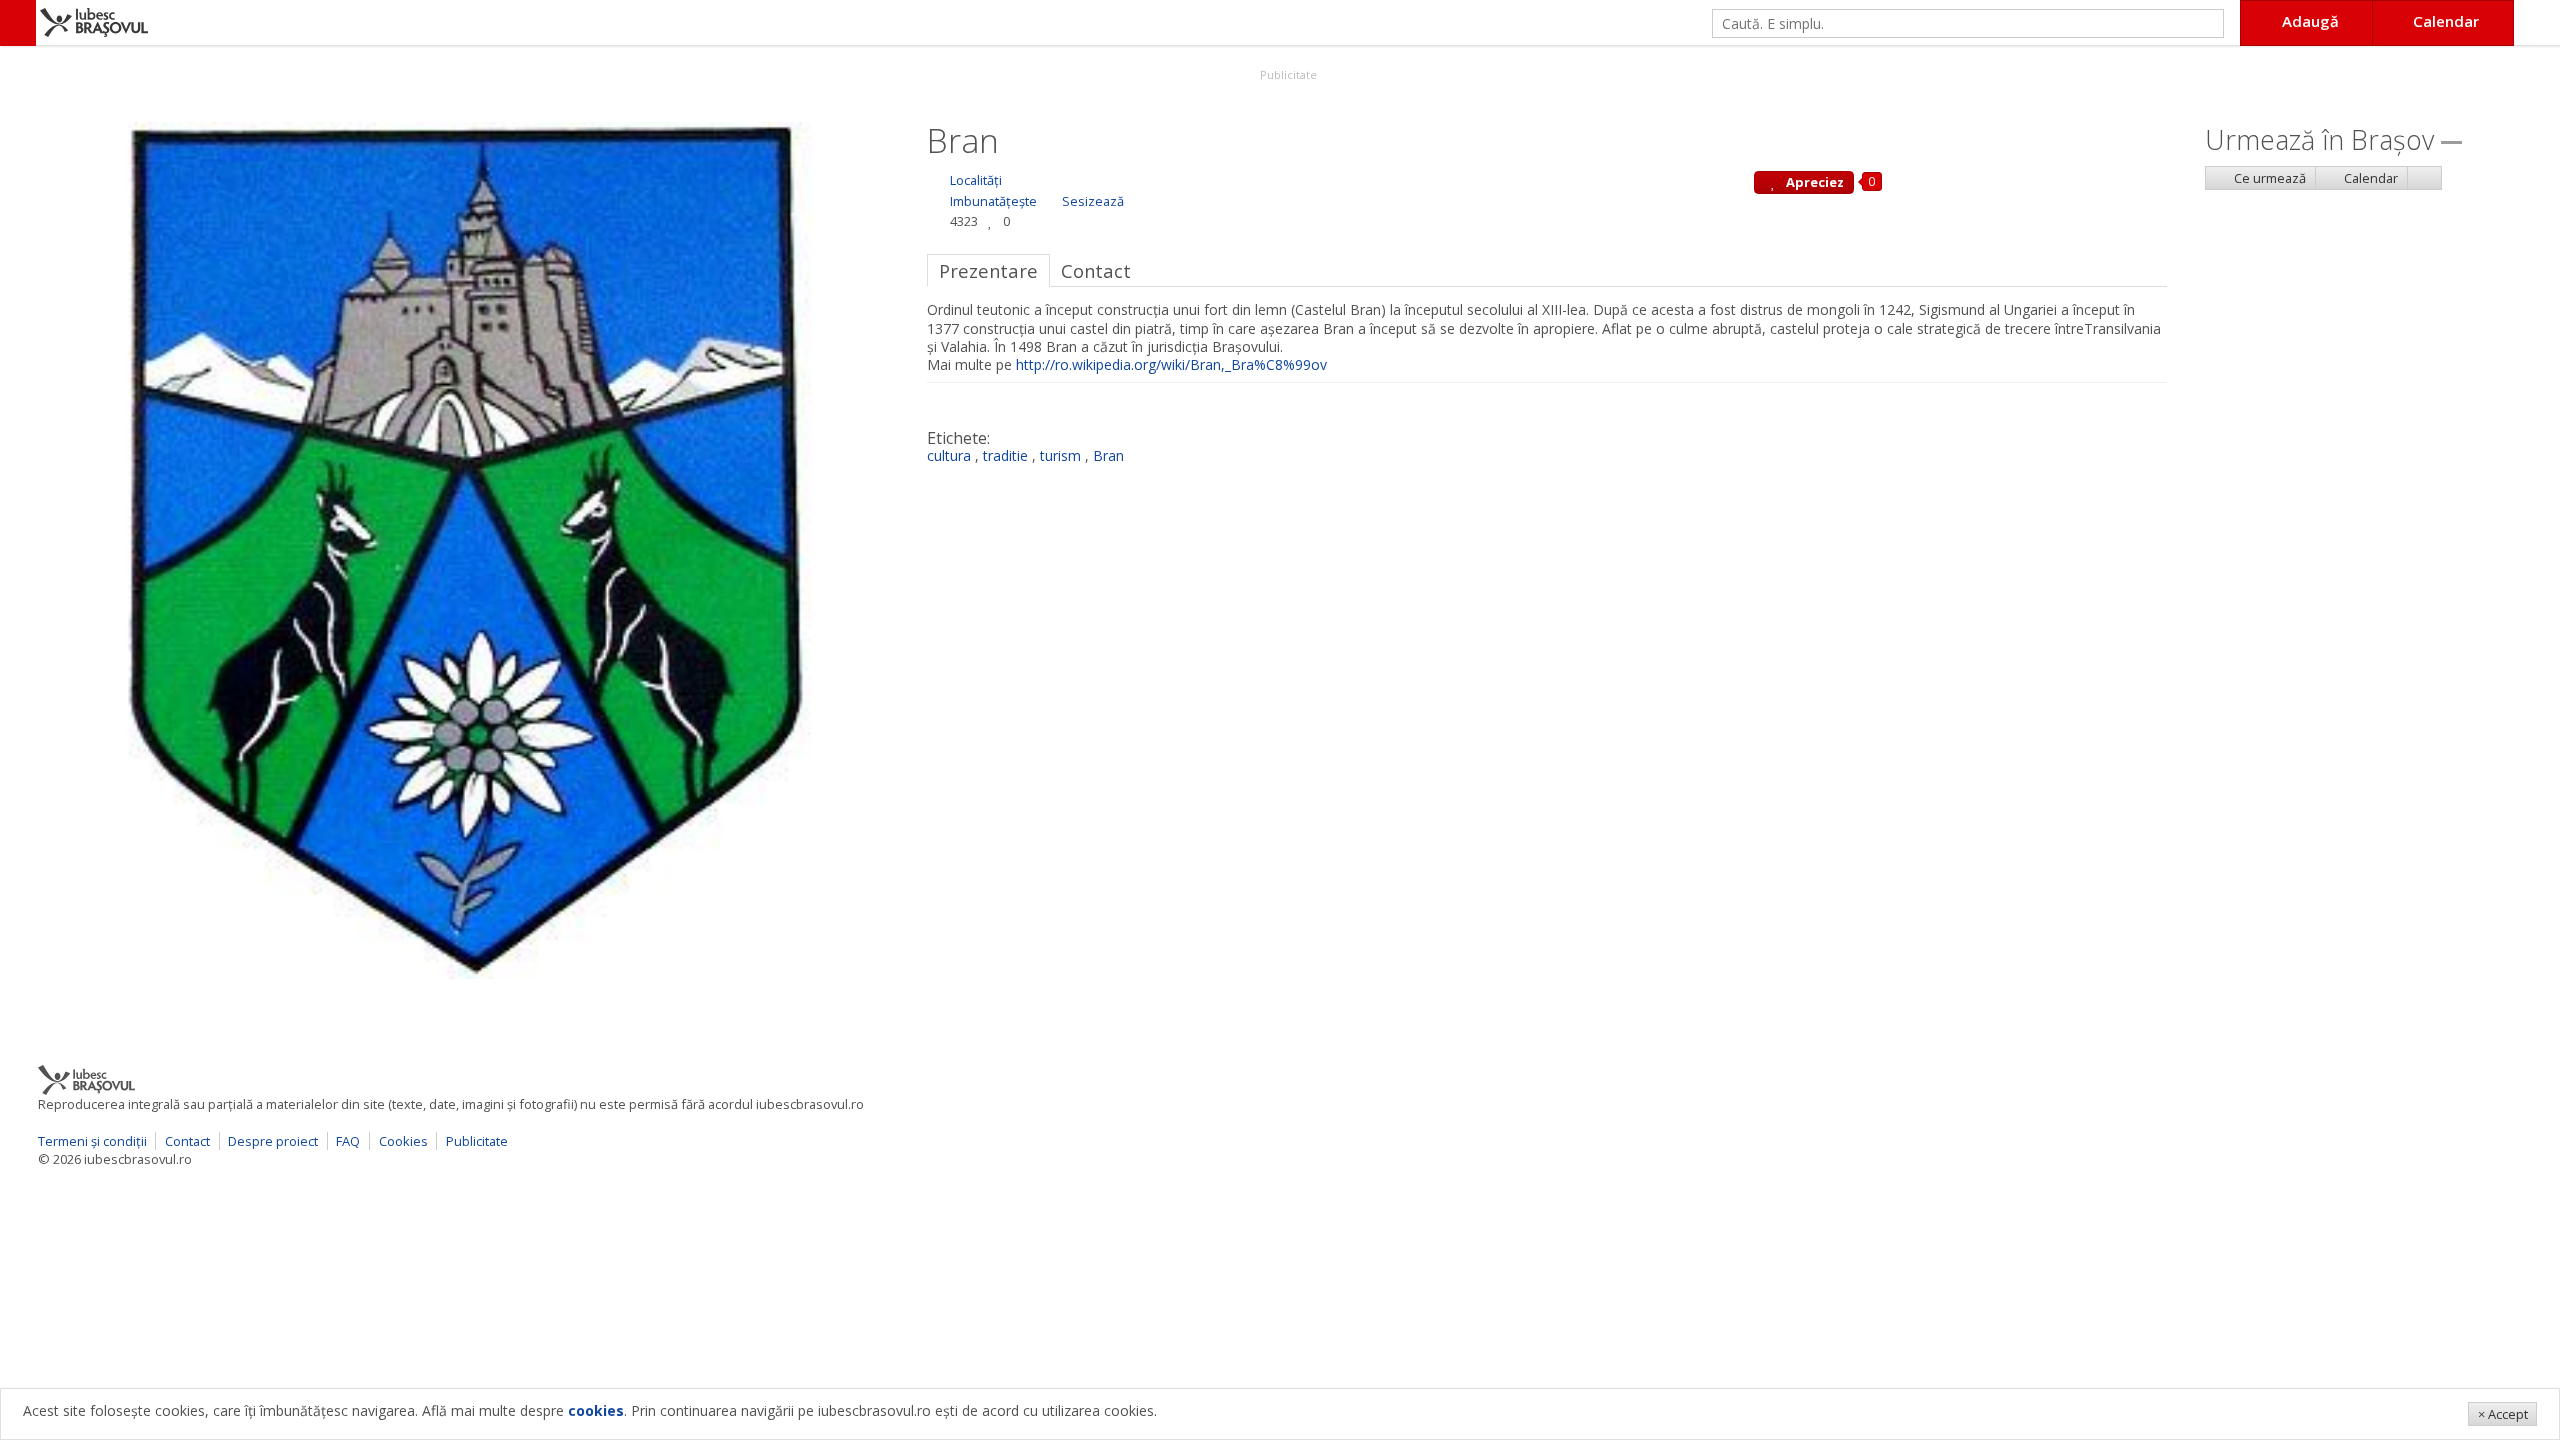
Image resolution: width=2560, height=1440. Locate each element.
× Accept (2503, 1414)
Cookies (403, 1141)
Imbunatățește (993, 201)
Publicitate (1287, 74)
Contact (187, 1141)
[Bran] (464, 548)
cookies (596, 1410)
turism (1060, 455)
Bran (1108, 455)
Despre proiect (273, 1141)
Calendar (2369, 178)
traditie (1005, 455)
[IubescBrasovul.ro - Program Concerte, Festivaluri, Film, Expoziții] (18, 23)
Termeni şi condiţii (92, 1141)
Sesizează (1093, 201)
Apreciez (1813, 182)
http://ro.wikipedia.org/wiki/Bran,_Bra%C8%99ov (1171, 364)
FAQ (348, 1141)
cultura (949, 455)
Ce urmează (2268, 178)
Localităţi (976, 180)
